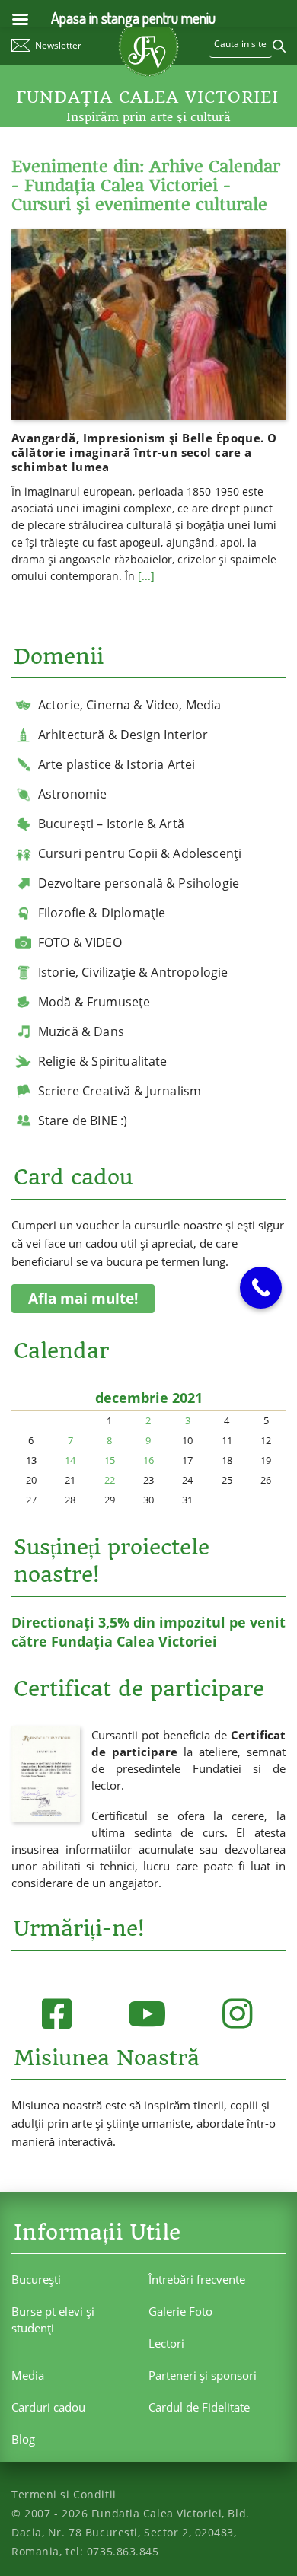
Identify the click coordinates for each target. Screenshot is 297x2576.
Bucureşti (36, 2279)
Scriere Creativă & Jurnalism (120, 1091)
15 (110, 1460)
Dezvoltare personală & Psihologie (139, 883)
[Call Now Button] (261, 1288)
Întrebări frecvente (197, 2279)
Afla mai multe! (83, 1299)
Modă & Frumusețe (94, 1002)
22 (110, 1480)
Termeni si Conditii (64, 2494)
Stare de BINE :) (83, 1121)
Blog (23, 2439)
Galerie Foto (180, 2311)
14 (70, 1460)
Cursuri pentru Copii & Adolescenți (140, 853)
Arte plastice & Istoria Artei (117, 764)
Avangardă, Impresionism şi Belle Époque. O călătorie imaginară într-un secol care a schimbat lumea (144, 452)
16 (148, 1460)
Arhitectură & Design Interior (123, 735)
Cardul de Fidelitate (199, 2407)
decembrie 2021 (149, 1398)
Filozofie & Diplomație (102, 913)
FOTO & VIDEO (80, 942)
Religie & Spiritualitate (103, 1061)
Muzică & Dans (81, 1031)
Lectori (166, 2343)
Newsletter (58, 45)
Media (28, 2375)
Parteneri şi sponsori (203, 2375)
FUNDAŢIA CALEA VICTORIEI (147, 97)
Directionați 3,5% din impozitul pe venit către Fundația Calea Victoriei (148, 1632)
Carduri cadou (48, 2407)
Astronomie (73, 794)
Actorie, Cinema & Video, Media (130, 705)
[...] (146, 576)
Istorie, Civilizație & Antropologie (133, 972)
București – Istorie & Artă (111, 824)
